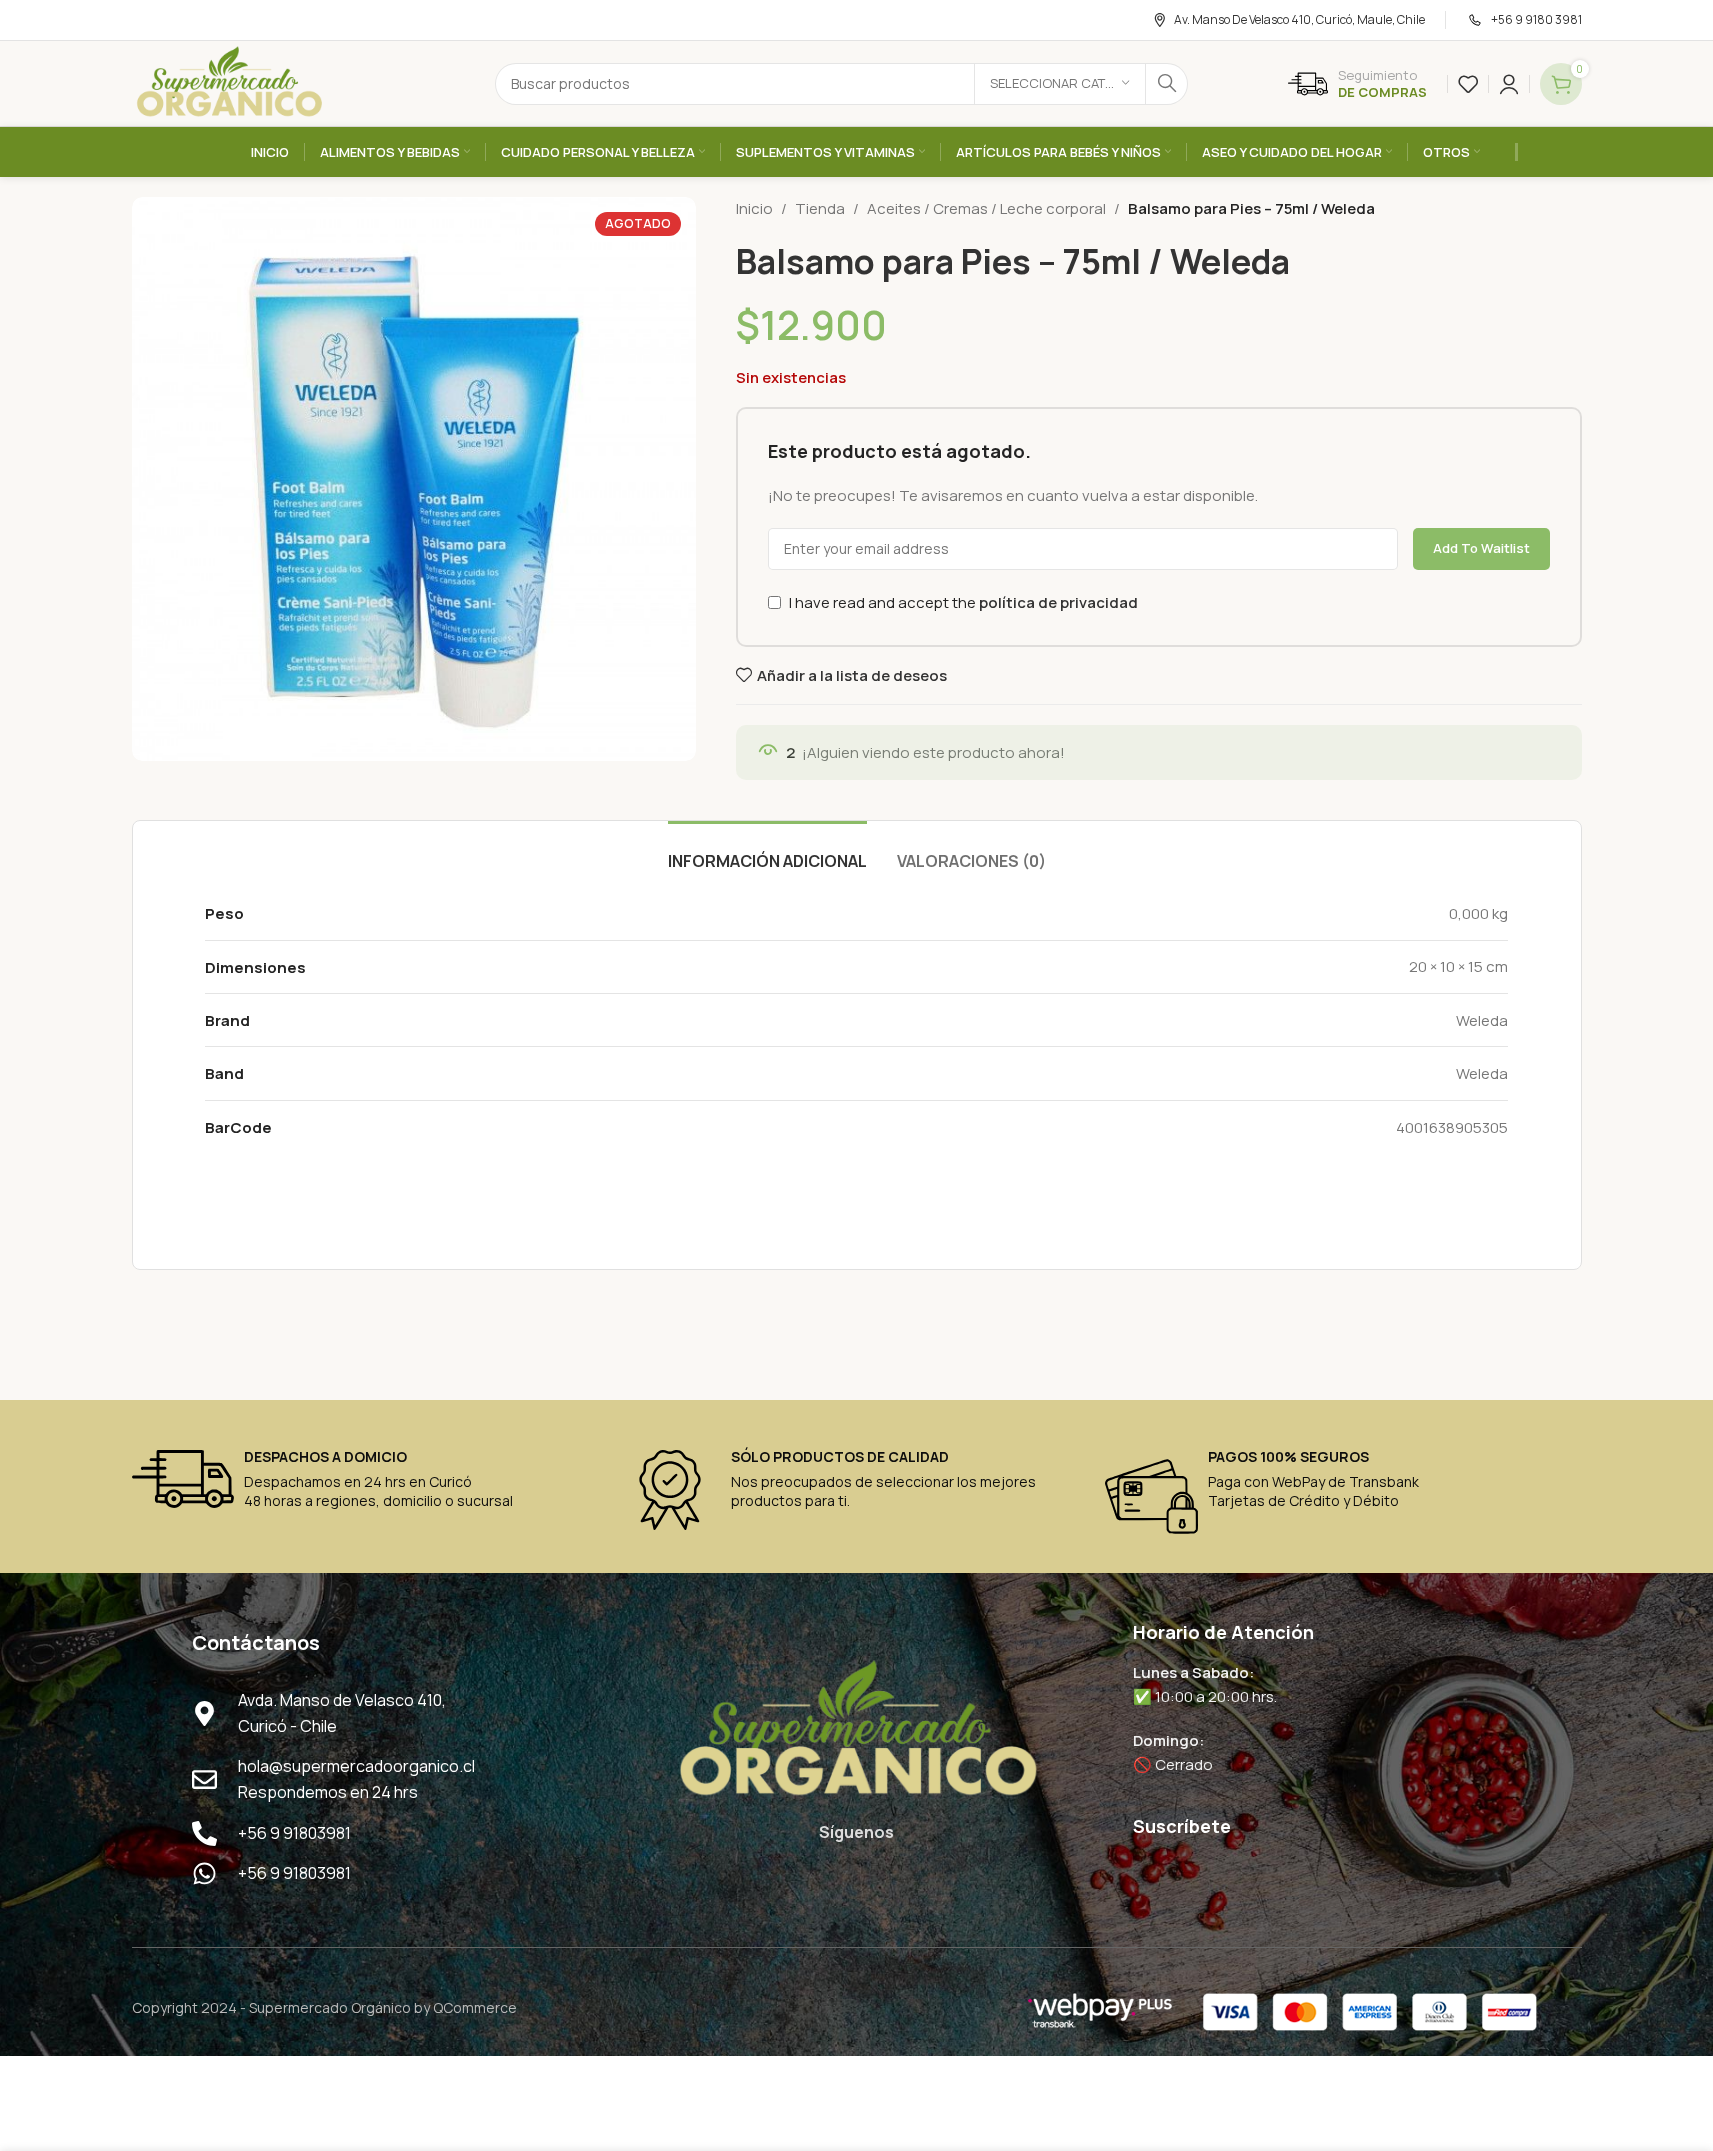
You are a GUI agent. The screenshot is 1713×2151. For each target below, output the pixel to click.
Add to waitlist (1481, 548)
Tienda (820, 208)
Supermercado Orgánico (330, 2007)
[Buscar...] (1167, 84)
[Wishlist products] (1468, 84)
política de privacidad (1058, 602)
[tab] (767, 851)
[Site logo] (229, 82)
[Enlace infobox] (1357, 84)
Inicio (754, 208)
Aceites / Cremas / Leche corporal (986, 208)
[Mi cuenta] (1509, 84)
